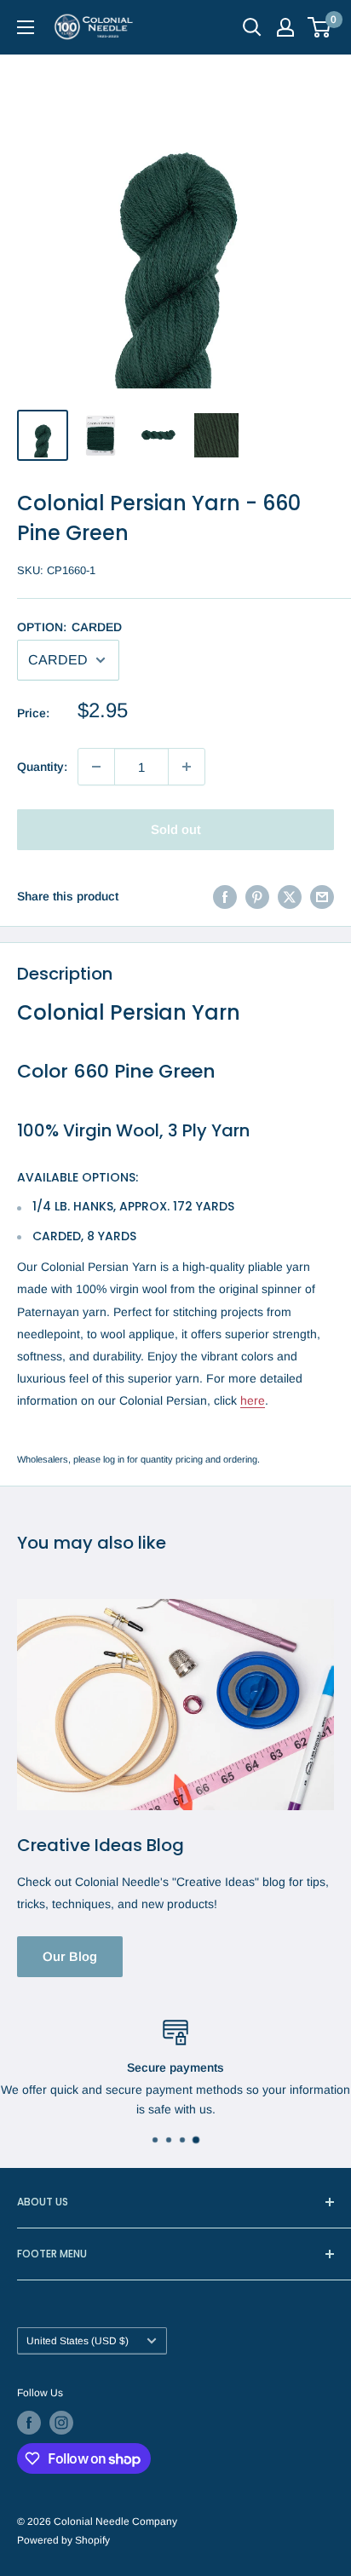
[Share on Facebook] (225, 896)
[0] (320, 27)
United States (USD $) (78, 2341)
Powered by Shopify (63, 2540)
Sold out (176, 829)
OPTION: (69, 627)
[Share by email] (322, 896)
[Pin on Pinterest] (257, 896)
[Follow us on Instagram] (61, 2423)
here (253, 1400)
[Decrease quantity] (96, 767)
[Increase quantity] (187, 767)
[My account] (285, 27)
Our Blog (70, 1956)
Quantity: (42, 767)
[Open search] (252, 27)
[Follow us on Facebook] (29, 2423)
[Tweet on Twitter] (290, 896)
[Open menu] (26, 27)
